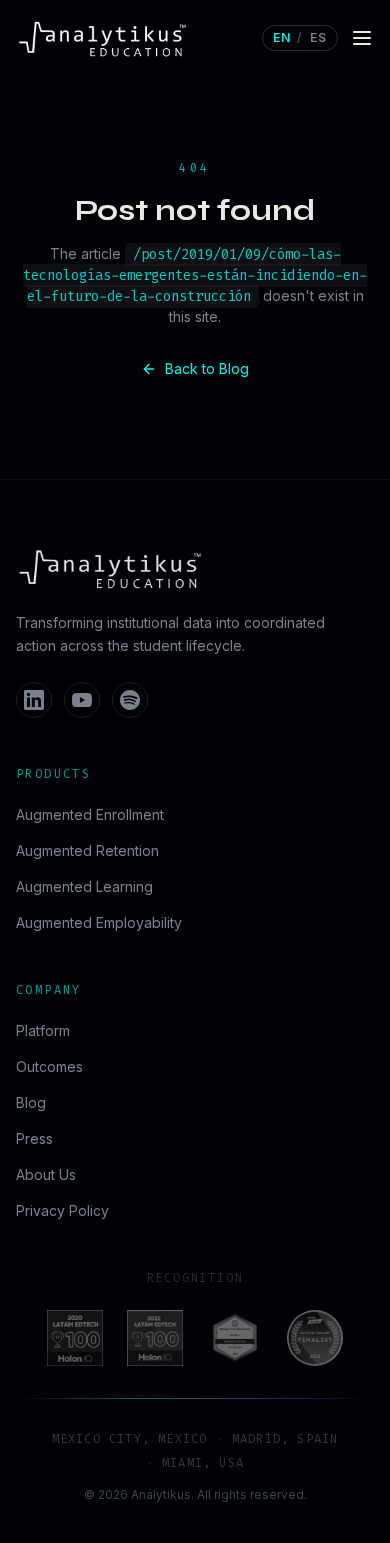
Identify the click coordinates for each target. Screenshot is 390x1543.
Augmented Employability (99, 922)
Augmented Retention (87, 850)
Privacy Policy (62, 1210)
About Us (46, 1174)
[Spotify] (130, 700)
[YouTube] (82, 700)
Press (34, 1138)
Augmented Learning (84, 886)
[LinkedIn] (34, 700)
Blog (31, 1102)
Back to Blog (207, 368)
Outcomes (49, 1066)
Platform (43, 1030)
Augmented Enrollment (90, 814)
